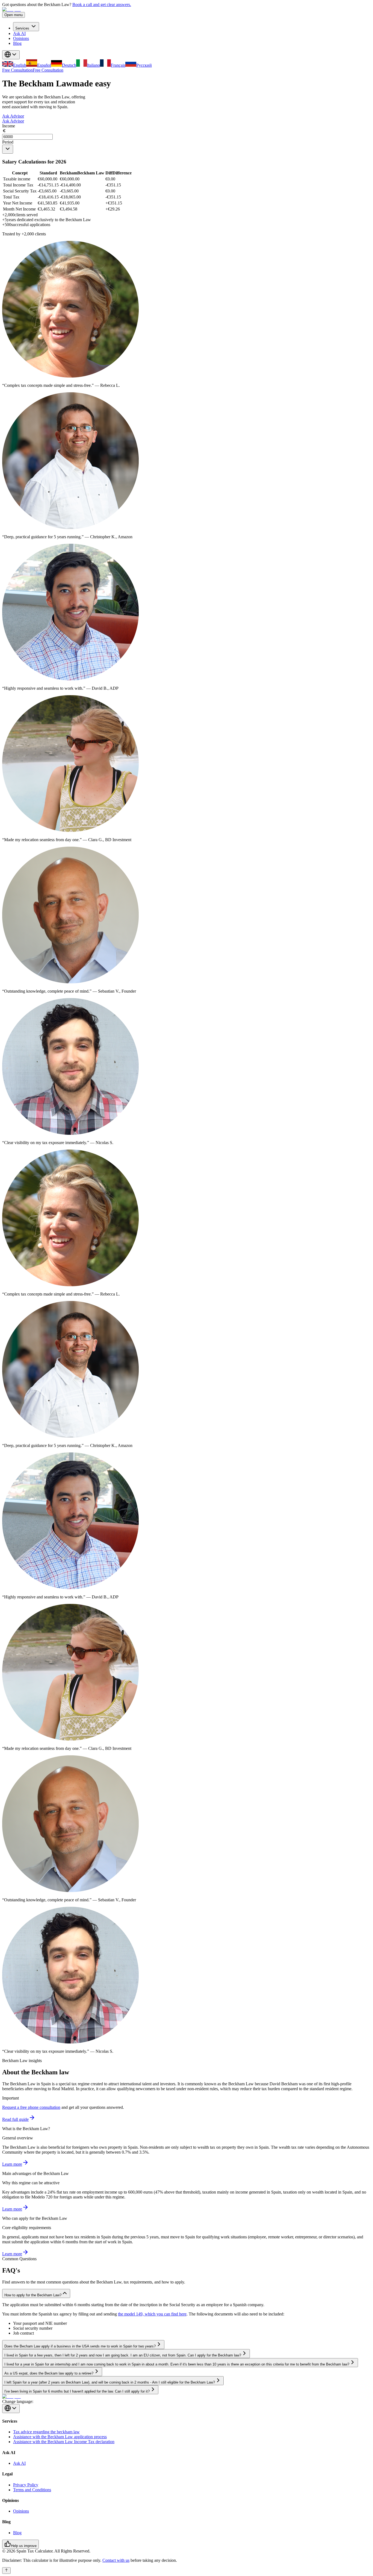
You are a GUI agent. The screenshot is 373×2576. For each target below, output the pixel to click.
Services (22, 28)
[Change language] (11, 55)
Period (8, 142)
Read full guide (15, 2119)
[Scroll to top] (6, 2571)
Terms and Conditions (32, 2490)
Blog (17, 43)
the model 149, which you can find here (152, 2314)
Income (9, 126)
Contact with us (116, 2560)
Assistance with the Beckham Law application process (60, 2437)
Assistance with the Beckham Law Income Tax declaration (64, 2442)
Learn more (12, 2164)
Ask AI (19, 33)
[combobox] (8, 149)
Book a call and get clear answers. (102, 5)
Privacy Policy (26, 2485)
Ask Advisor (13, 116)
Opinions (21, 38)
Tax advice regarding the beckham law (46, 2432)
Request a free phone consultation (31, 2107)
